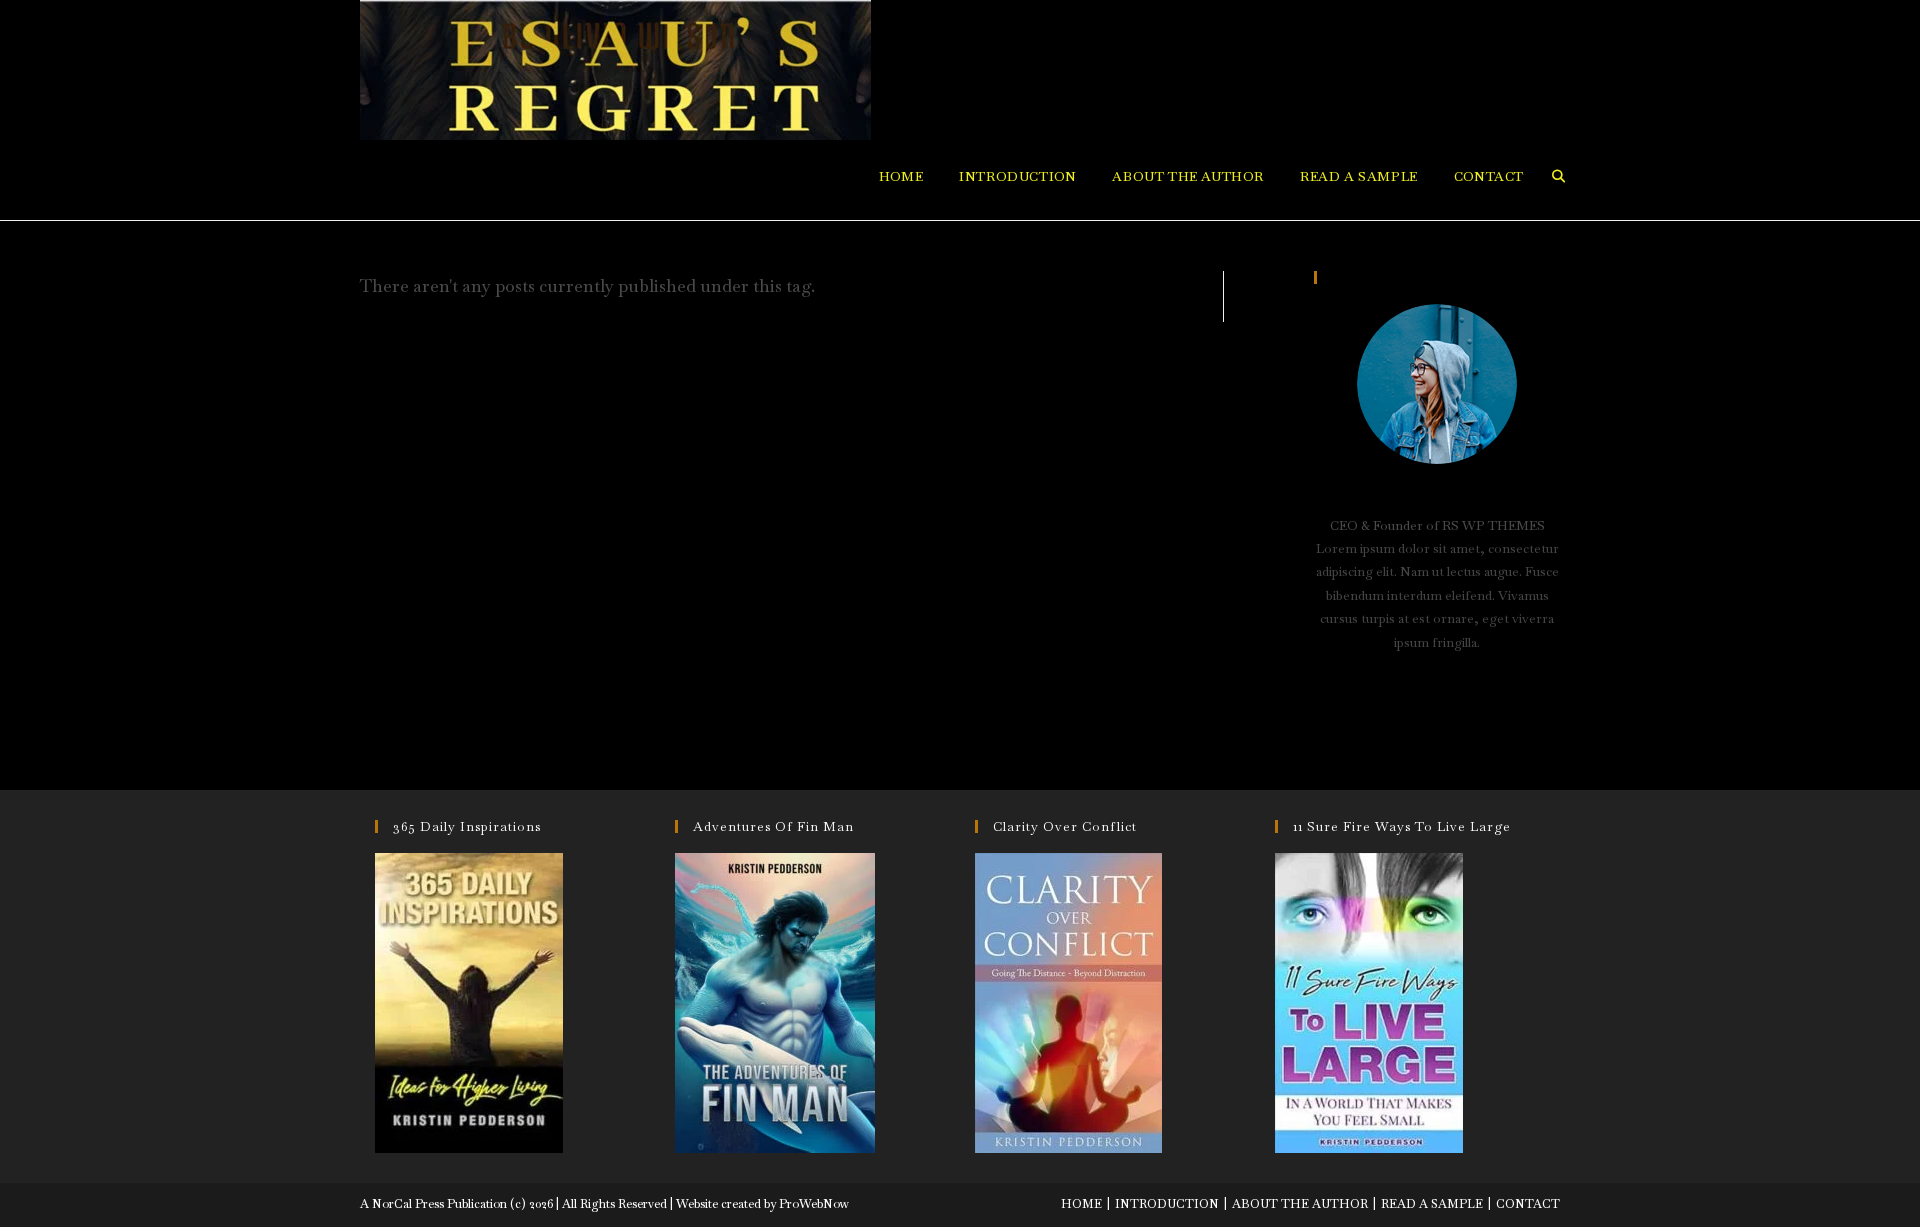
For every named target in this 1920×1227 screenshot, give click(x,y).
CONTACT (1528, 1204)
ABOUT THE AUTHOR (1300, 1204)
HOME (1081, 1204)
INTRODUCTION (1167, 1204)
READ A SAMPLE (1432, 1204)
